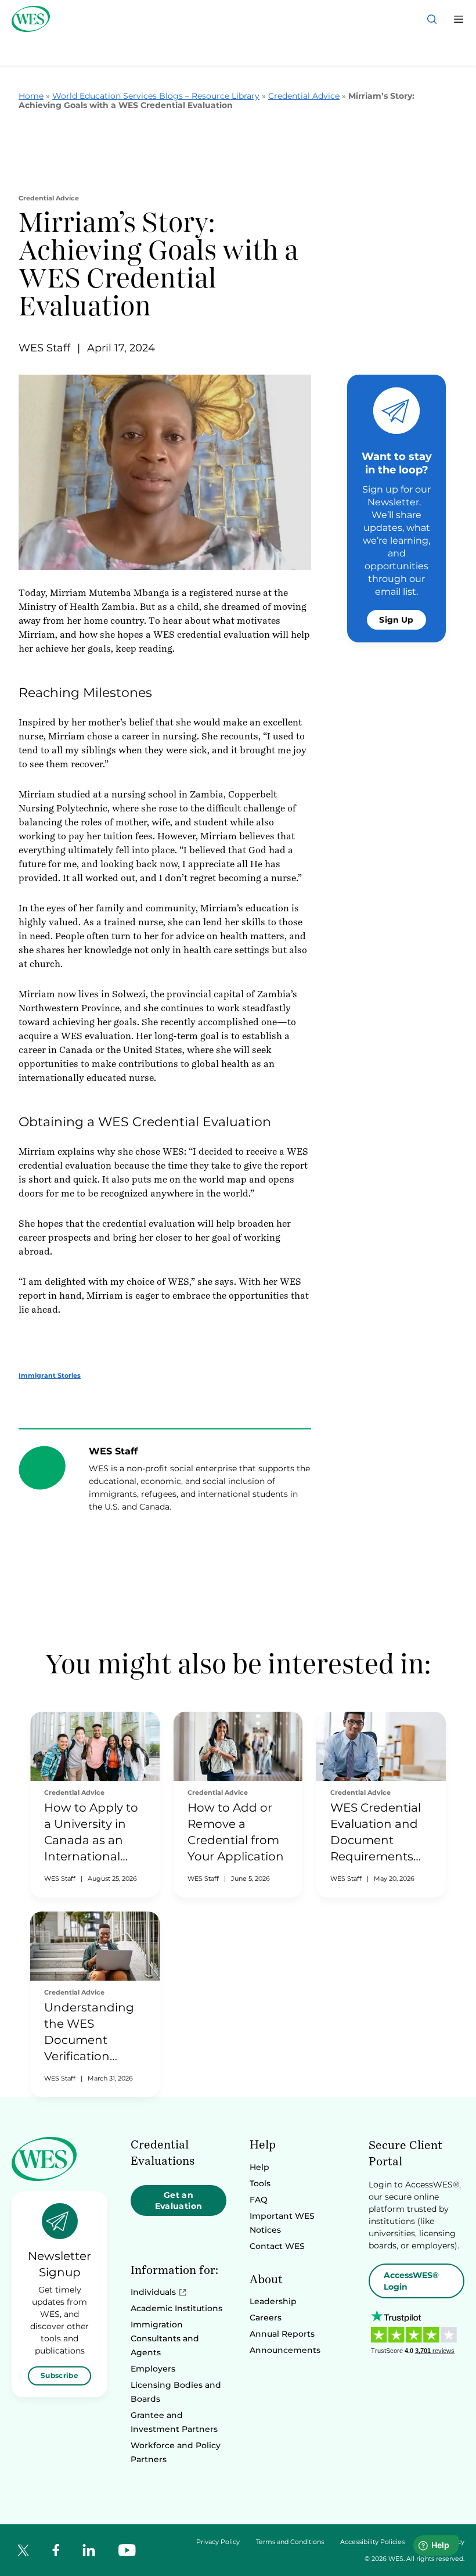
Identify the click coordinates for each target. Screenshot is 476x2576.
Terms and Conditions (290, 2542)
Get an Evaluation (179, 2200)
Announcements (285, 2350)
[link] (95, 1805)
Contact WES (277, 2246)
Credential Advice (304, 96)
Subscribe (59, 2375)
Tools (260, 2183)
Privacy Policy (218, 2542)
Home (31, 96)
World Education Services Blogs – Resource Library (156, 96)
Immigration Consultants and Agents (165, 2338)
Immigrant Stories (50, 1375)
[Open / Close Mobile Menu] (459, 19)
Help (259, 2167)
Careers (266, 2318)
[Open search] (432, 19)
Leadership (273, 2301)
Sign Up (396, 620)
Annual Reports (282, 2334)
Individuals (153, 2292)
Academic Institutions (176, 2308)
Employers (153, 2369)
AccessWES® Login (411, 2281)
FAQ (259, 2200)
